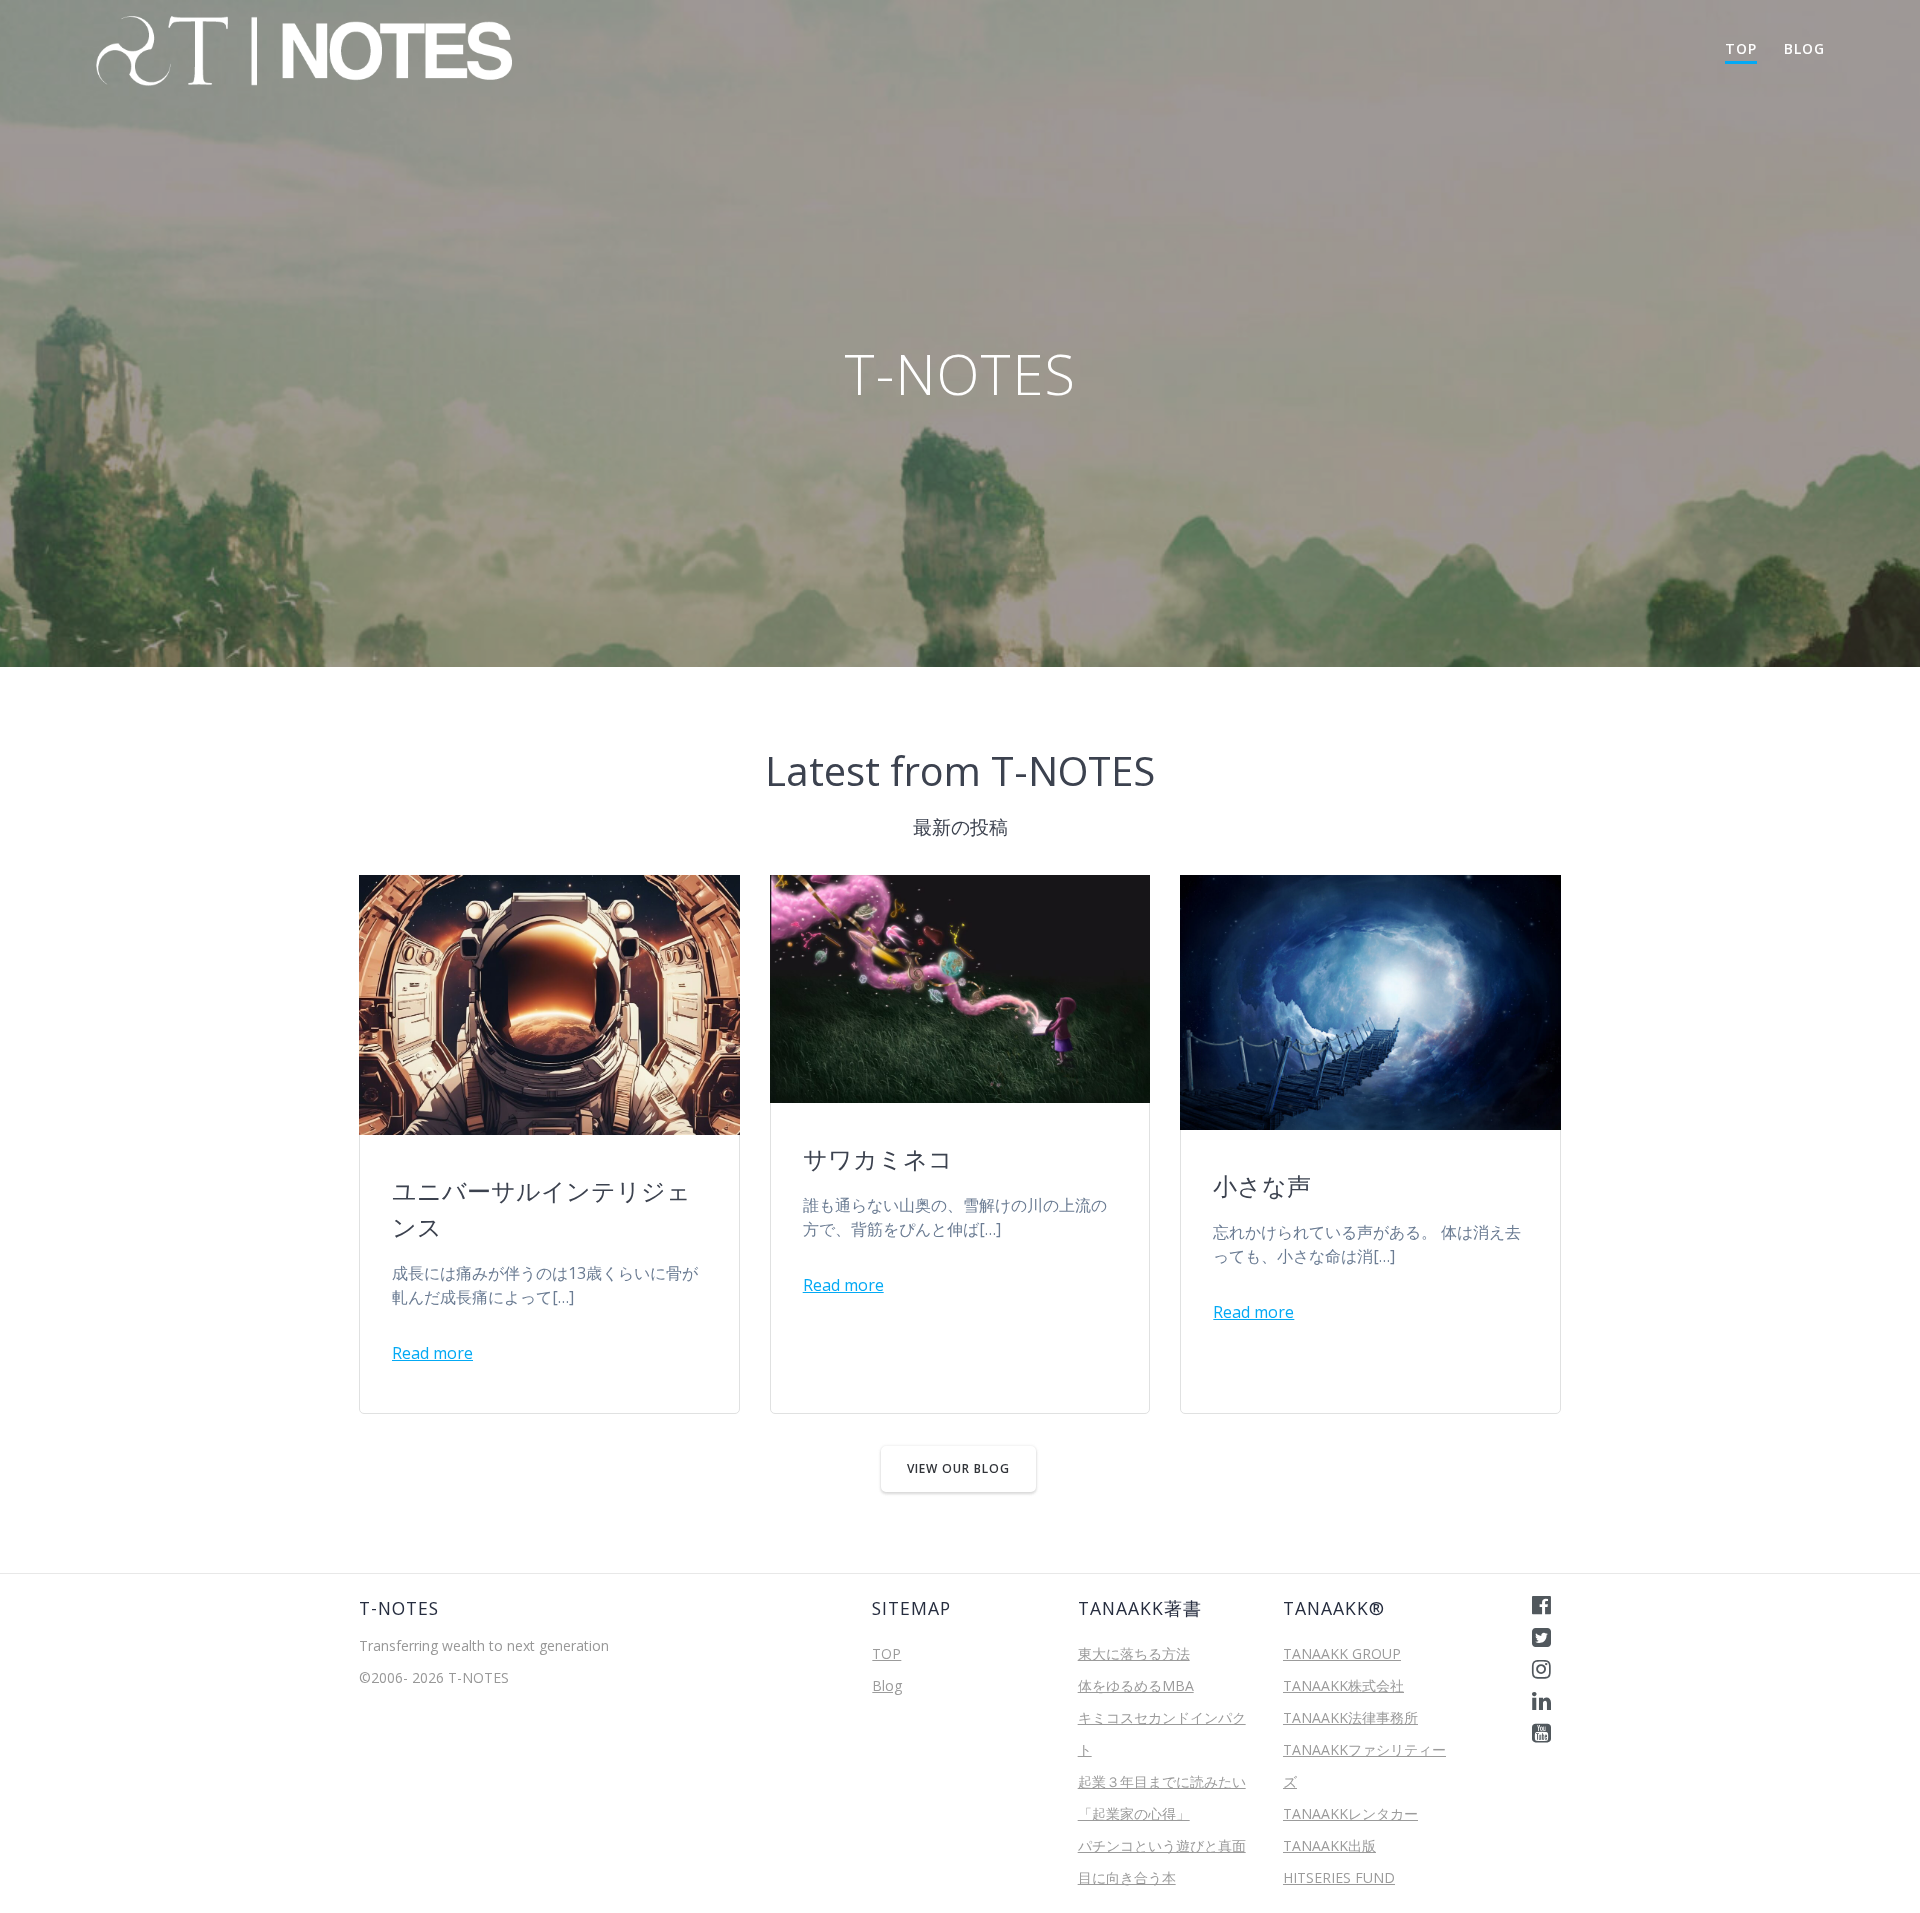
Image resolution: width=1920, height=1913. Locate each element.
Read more (432, 1353)
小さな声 (1262, 1185)
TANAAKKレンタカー (1350, 1813)
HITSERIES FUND (1339, 1877)
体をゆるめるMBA (1136, 1685)
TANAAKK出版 (1329, 1845)
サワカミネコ (878, 1158)
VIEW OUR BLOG (958, 1468)
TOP (1741, 48)
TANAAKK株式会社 (1343, 1685)
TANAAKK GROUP (1342, 1653)
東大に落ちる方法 (1134, 1653)
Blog (1804, 48)
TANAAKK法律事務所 (1350, 1717)
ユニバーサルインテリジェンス (541, 1208)
